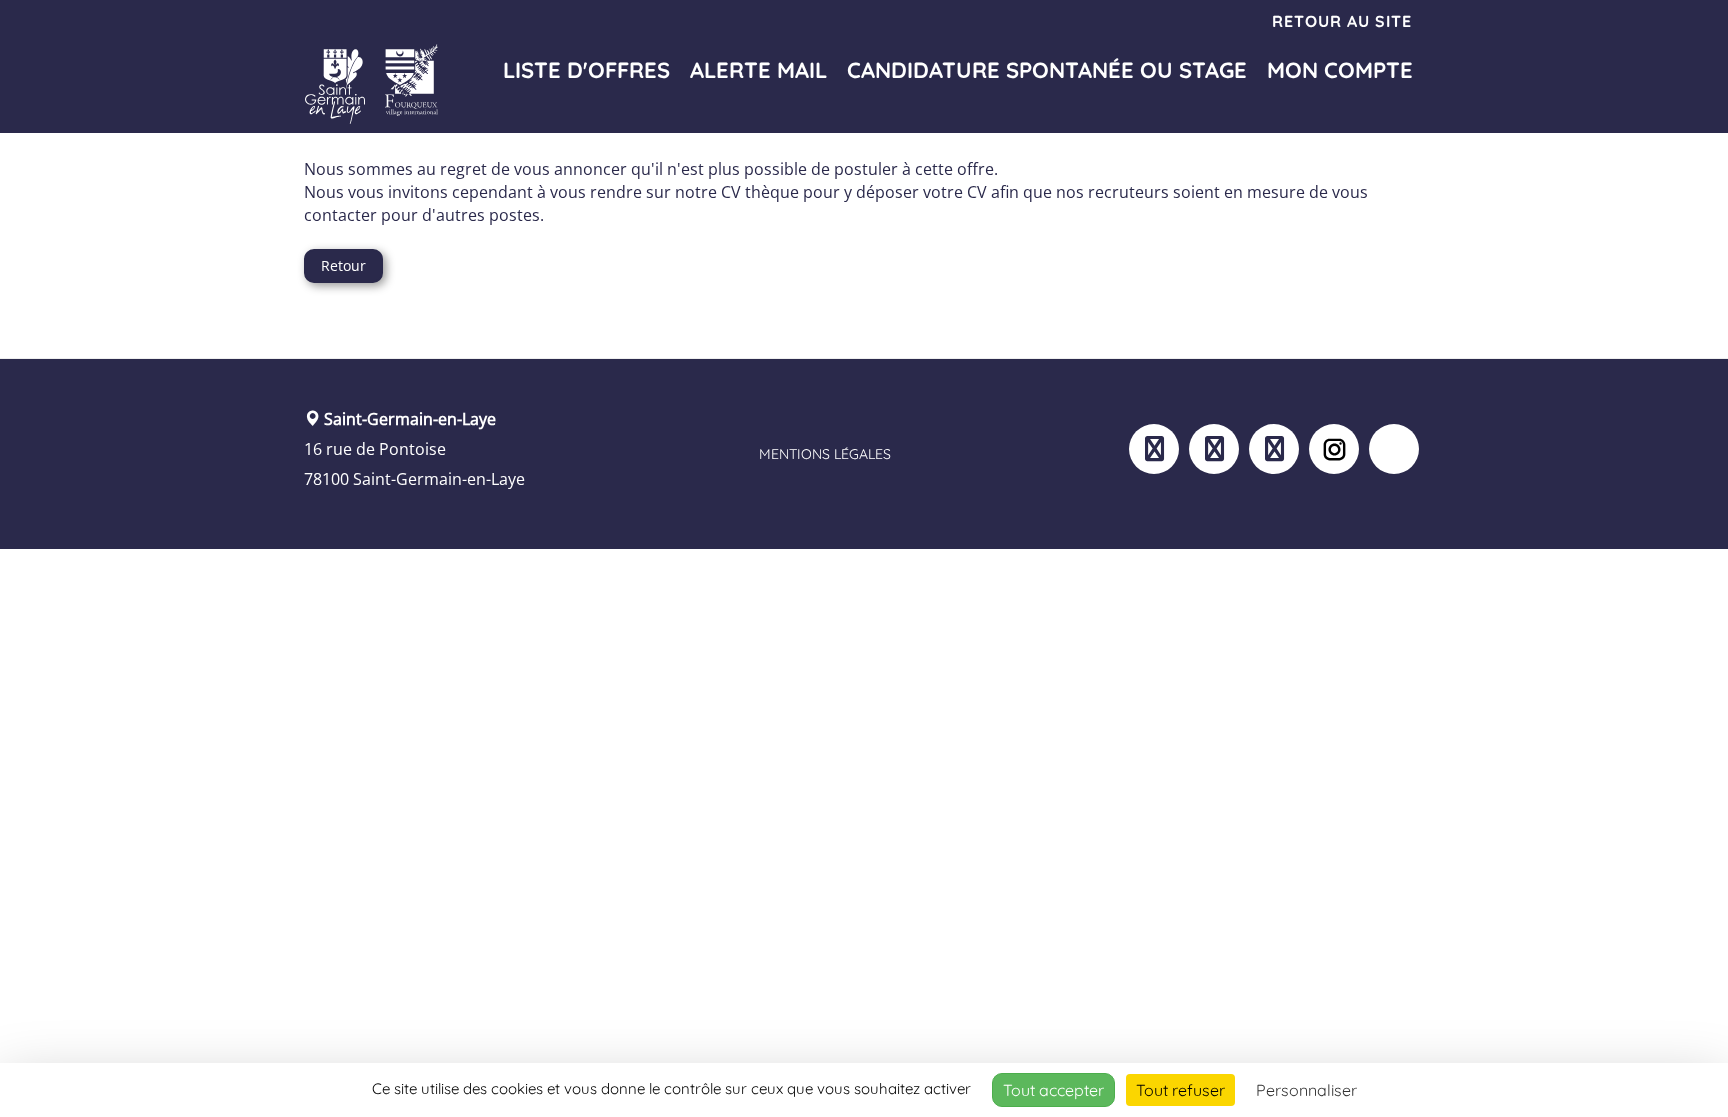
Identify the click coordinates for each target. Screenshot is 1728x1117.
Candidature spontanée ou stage (1047, 70)
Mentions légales (825, 454)
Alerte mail (758, 70)
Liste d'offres (586, 70)
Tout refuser (1180, 1090)
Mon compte (1340, 70)
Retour (343, 265)
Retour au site (1342, 21)
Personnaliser (1306, 1090)
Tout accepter (1053, 1090)
